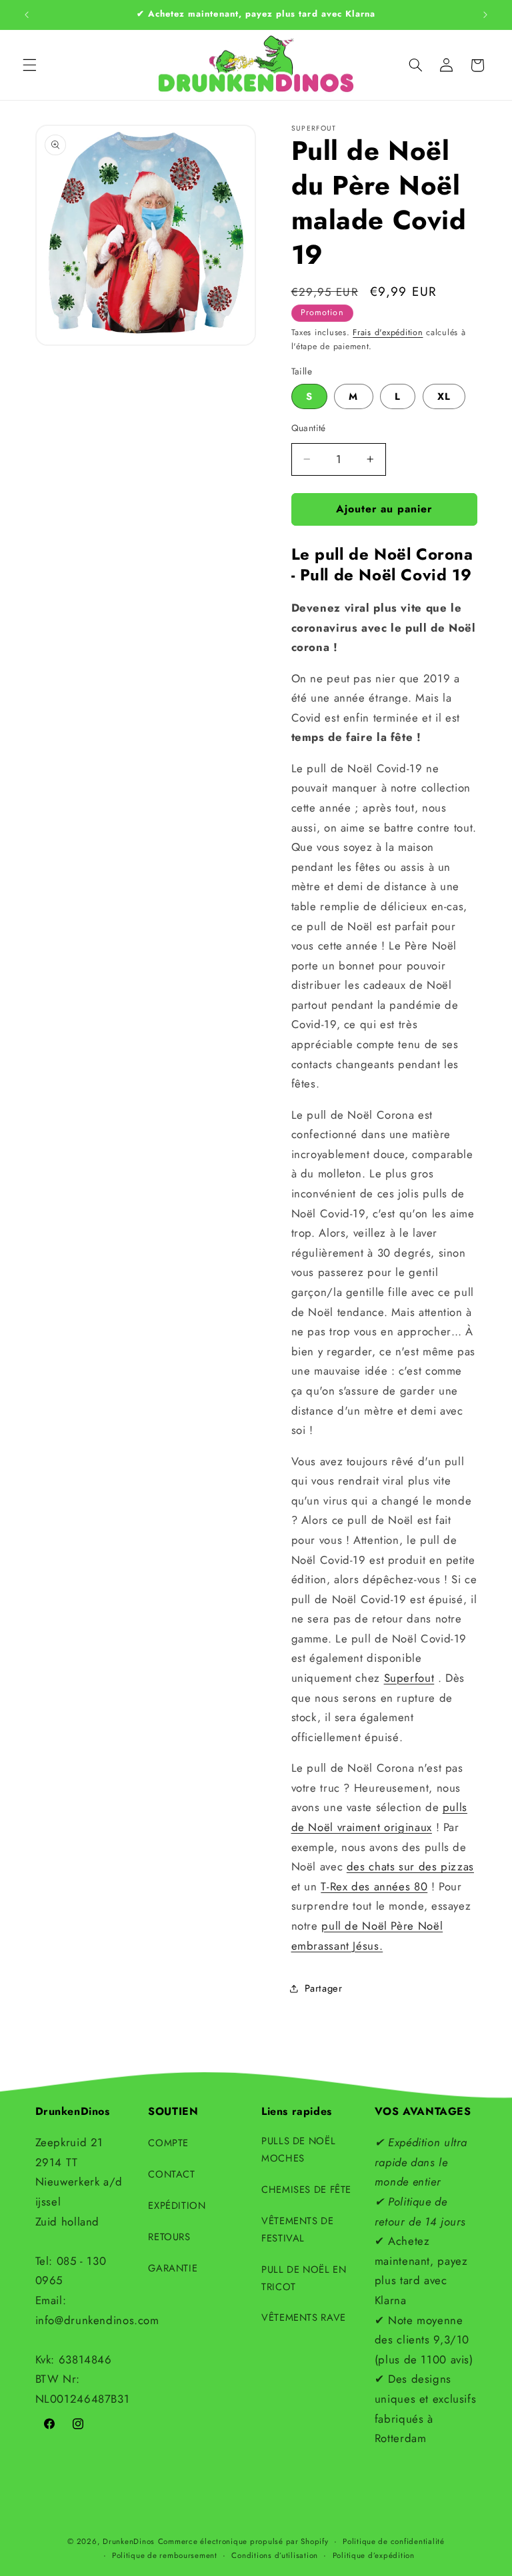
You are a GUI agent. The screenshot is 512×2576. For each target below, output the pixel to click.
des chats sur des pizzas (410, 1866)
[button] (29, 65)
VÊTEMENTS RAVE (304, 2317)
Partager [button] (324, 1988)
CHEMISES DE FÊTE (306, 2190)
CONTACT (171, 2174)
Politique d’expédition (374, 2555)
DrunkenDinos (129, 2541)
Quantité (309, 428)
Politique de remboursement (165, 2555)
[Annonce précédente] (27, 15)
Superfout (409, 1678)
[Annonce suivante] (485, 15)
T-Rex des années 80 (374, 1886)
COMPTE (168, 2143)
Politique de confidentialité (394, 2541)
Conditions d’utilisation (275, 2555)
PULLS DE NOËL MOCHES (298, 2150)
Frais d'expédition (388, 332)
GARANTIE (173, 2268)
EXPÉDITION (177, 2206)
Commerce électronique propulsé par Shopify (243, 2541)
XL (444, 396)
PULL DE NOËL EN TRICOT (304, 2278)
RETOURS (169, 2237)
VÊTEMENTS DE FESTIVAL (298, 2230)
